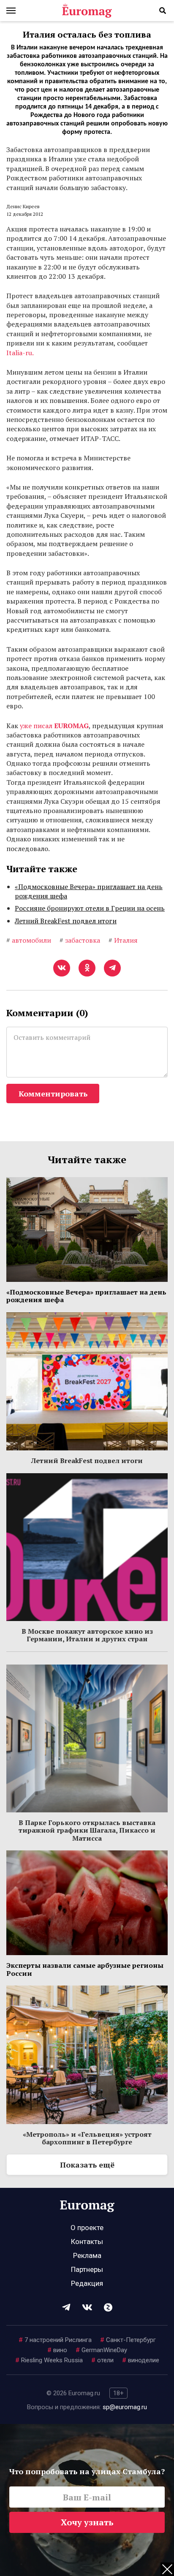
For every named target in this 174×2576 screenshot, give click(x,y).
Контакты (87, 2241)
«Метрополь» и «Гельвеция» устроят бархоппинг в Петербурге (87, 2138)
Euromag (87, 11)
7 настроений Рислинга (55, 2340)
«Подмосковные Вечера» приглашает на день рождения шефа (89, 891)
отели (102, 2360)
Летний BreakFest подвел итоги (66, 921)
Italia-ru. (20, 353)
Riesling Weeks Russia (49, 2360)
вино (57, 2350)
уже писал (54, 726)
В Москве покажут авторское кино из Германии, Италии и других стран (87, 1635)
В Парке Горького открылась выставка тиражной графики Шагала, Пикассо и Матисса (87, 1830)
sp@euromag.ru (125, 2407)
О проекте (87, 2228)
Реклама (87, 2255)
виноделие (141, 2360)
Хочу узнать (87, 2522)
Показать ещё (87, 2165)
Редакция (87, 2283)
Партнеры (87, 2269)
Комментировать (53, 1094)
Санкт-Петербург (128, 2340)
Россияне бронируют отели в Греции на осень (90, 908)
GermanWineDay (101, 2350)
